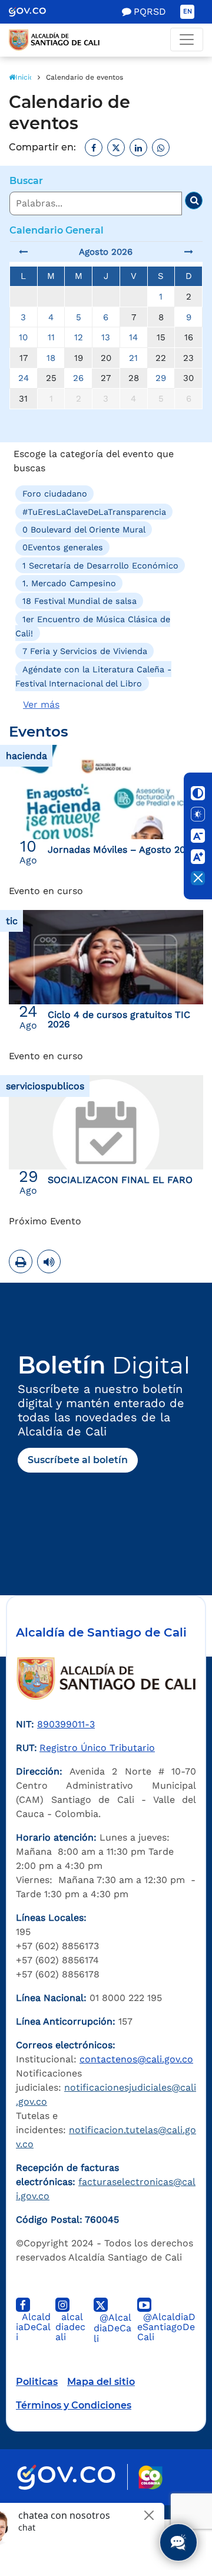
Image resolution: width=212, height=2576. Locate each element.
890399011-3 (66, 1724)
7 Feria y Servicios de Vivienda (85, 651)
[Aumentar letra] (198, 857)
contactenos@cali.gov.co (136, 2059)
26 (78, 378)
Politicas (37, 2382)
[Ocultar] (198, 878)
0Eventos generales (63, 547)
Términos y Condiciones (74, 2405)
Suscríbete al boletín (78, 1460)
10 (23, 337)
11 (51, 337)
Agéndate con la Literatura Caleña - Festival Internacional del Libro (93, 676)
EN (188, 11)
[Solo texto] (198, 814)
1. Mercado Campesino (69, 583)
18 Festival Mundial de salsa (79, 601)
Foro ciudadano (55, 494)
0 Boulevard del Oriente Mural (84, 530)
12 (79, 337)
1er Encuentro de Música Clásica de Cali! (93, 626)
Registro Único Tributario (97, 1748)
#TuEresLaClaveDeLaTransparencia (94, 511)
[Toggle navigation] (187, 40)
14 (133, 337)
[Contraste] (198, 793)
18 (51, 358)
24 (24, 378)
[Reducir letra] (198, 836)
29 (161, 378)
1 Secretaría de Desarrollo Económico (100, 565)
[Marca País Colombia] (150, 2477)
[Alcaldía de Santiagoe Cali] (106, 40)
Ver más (41, 704)
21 (133, 358)
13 (106, 337)
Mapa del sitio (101, 2382)
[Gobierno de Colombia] (36, 12)
